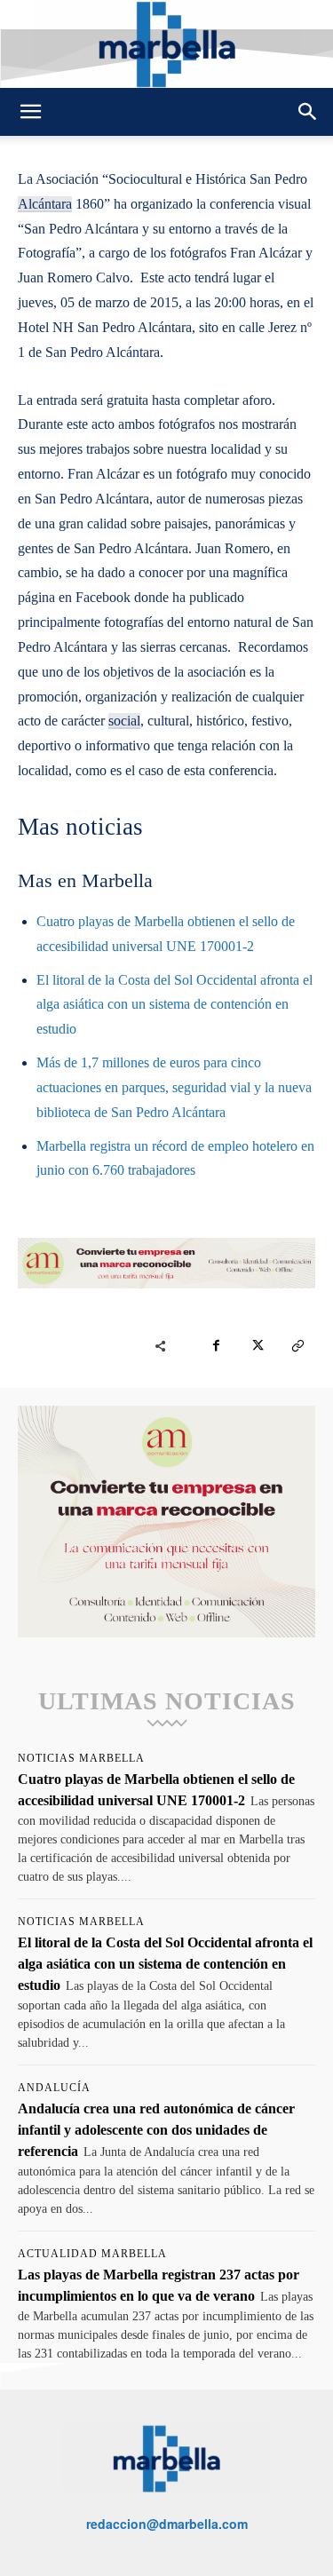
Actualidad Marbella (92, 2254)
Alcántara (45, 204)
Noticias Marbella (81, 1758)
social (124, 721)
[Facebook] (216, 1346)
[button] (30, 112)
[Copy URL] (297, 1346)
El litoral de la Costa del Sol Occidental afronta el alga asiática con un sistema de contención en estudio (174, 1005)
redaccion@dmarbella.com (167, 2524)
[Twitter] (257, 1346)
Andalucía (54, 2088)
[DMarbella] (166, 44)
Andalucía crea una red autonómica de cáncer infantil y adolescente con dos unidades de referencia (156, 2130)
